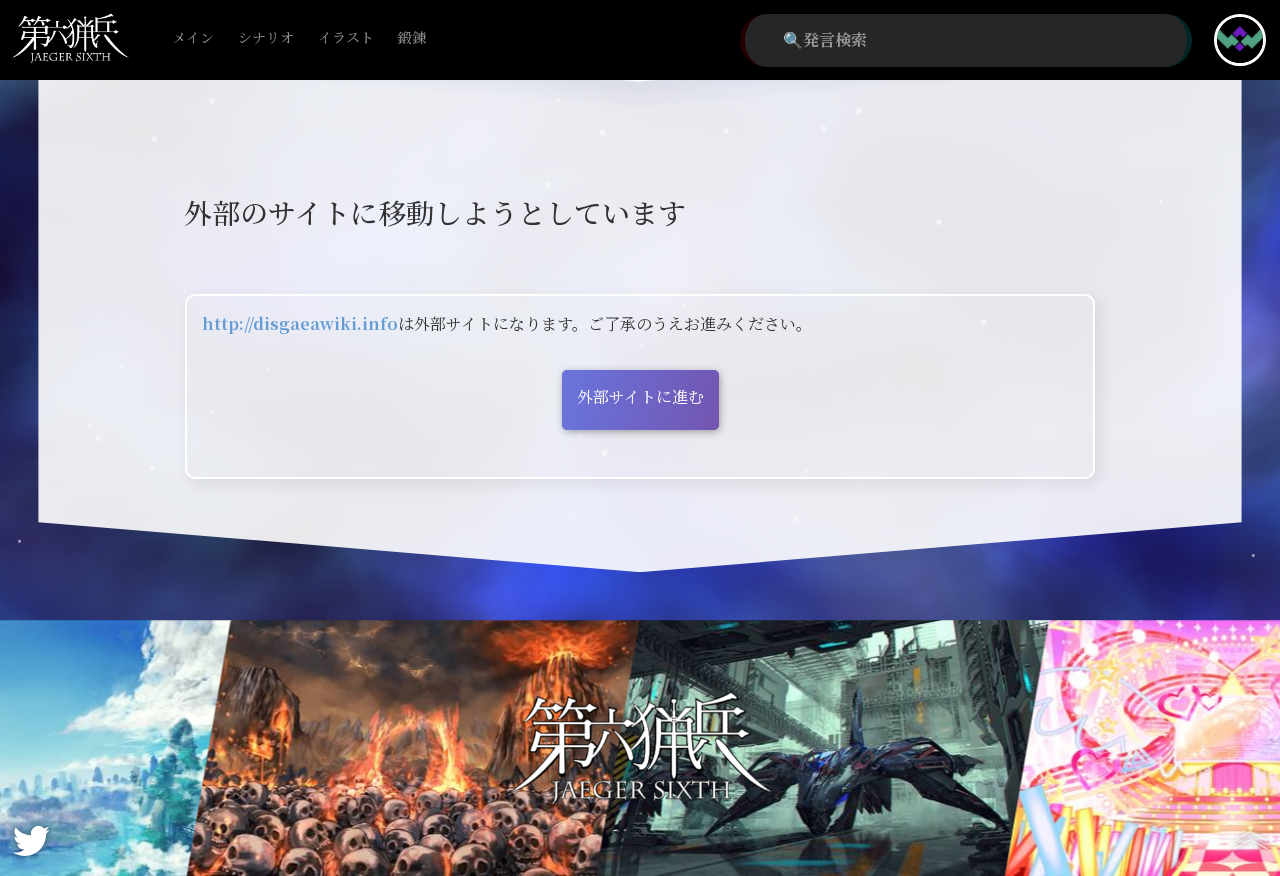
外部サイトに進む (640, 397)
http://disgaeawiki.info (300, 324)
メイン (193, 38)
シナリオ (266, 38)
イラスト (346, 38)
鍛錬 (412, 38)
